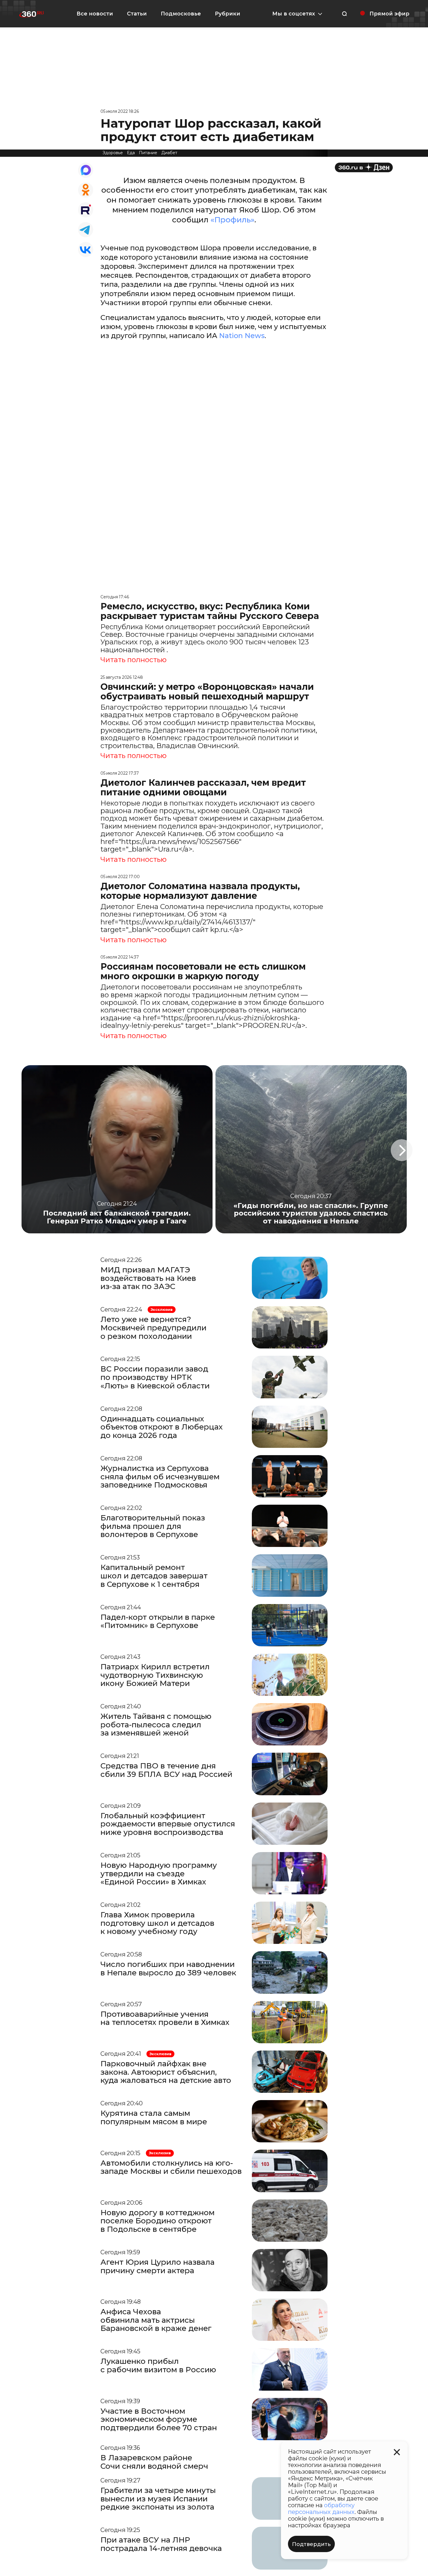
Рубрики (228, 14)
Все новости (95, 14)
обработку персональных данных (321, 2509)
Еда (131, 153)
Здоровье (113, 153)
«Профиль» (232, 220)
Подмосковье (181, 14)
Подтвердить (311, 2544)
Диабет (169, 153)
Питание (148, 153)
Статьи (137, 14)
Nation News (242, 336)
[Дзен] (364, 167)
